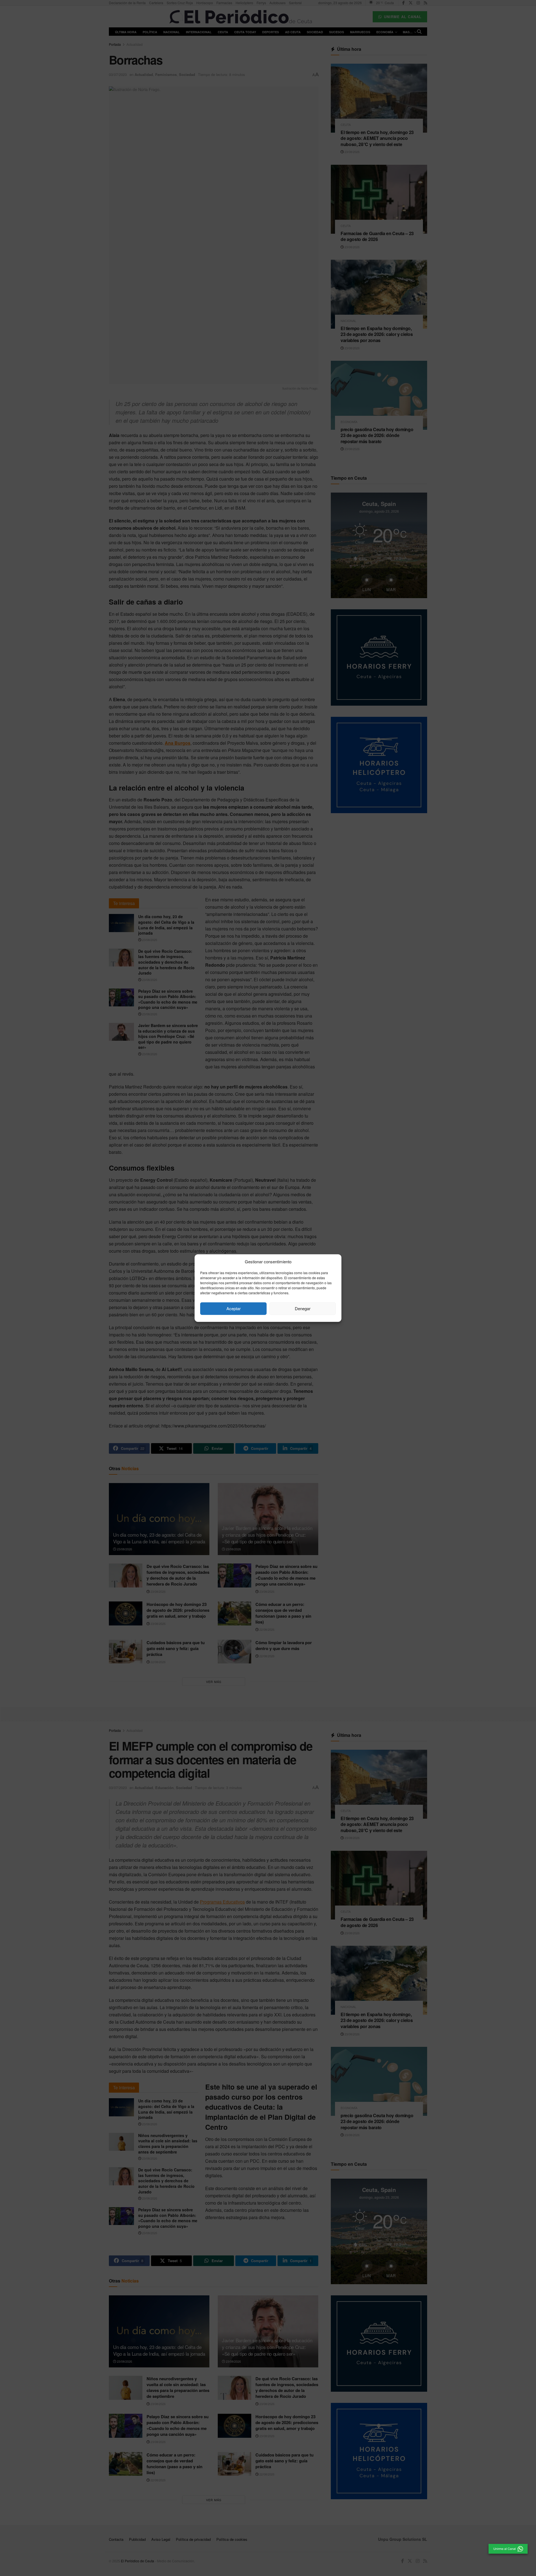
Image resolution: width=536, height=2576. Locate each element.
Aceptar (234, 1308)
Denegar (303, 1308)
